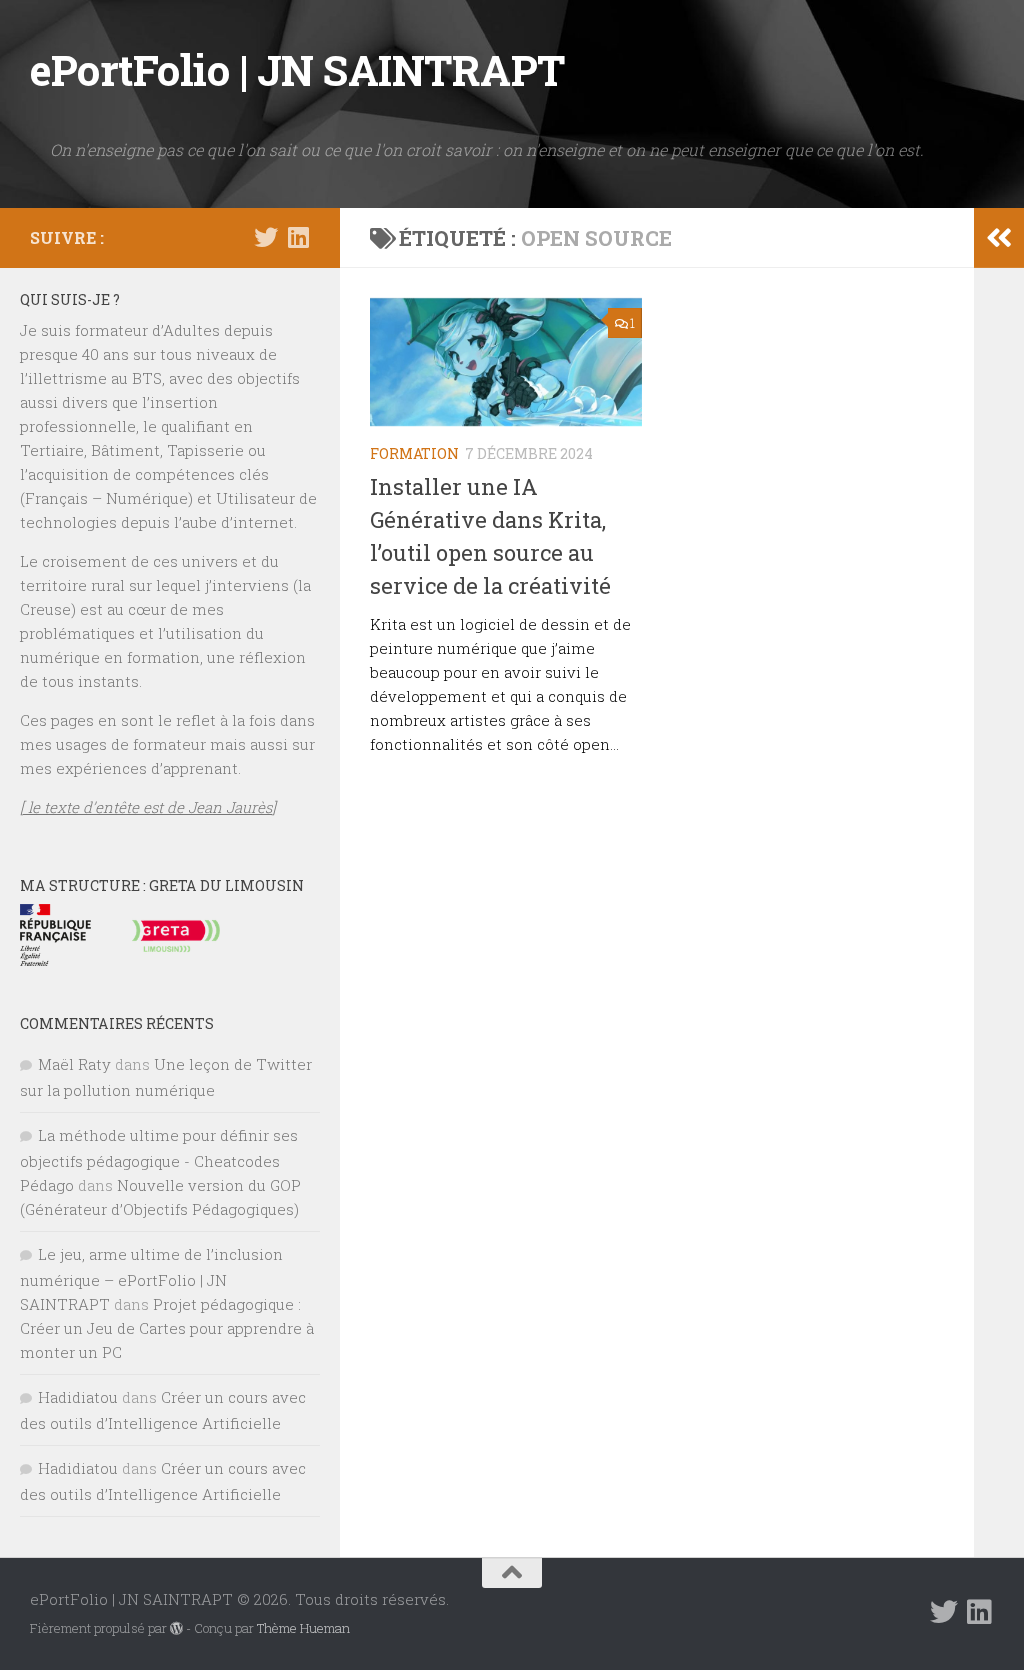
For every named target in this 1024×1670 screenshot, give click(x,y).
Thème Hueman (303, 1628)
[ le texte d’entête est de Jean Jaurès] (148, 807)
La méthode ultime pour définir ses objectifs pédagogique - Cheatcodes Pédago (159, 1160)
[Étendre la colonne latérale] (999, 238)
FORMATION (414, 453)
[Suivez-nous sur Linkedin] (298, 237)
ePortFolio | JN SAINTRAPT (297, 69)
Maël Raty (74, 1064)
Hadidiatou (78, 1397)
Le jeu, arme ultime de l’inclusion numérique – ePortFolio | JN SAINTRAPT (151, 1279)
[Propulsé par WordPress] (176, 1628)
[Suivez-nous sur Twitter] (266, 237)
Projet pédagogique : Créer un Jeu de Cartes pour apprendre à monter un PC (167, 1328)
